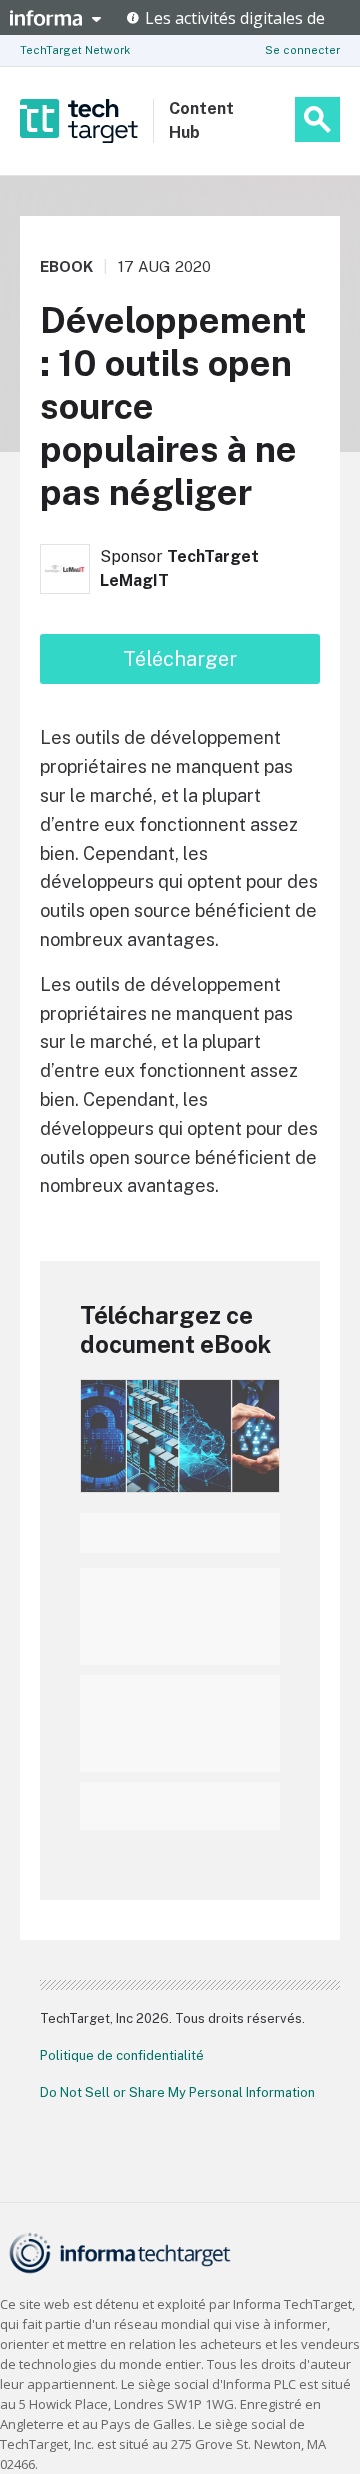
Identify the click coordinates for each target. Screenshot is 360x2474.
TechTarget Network (75, 50)
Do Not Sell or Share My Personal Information (177, 2092)
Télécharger (180, 659)
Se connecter (302, 50)
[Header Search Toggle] (317, 119)
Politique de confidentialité (122, 2055)
